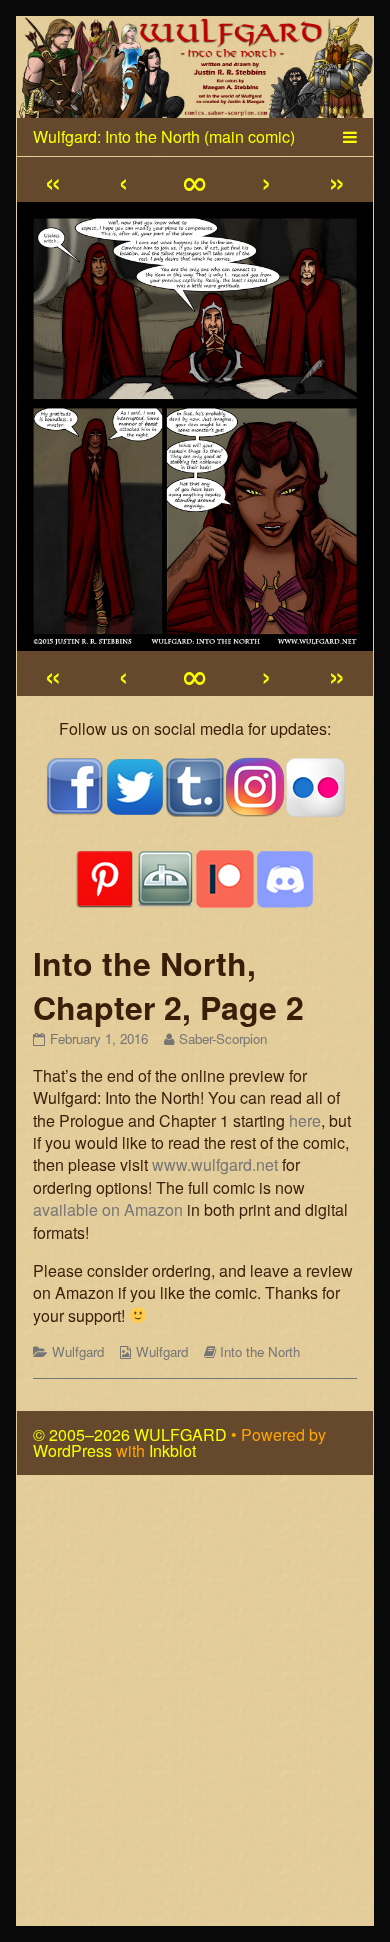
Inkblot (172, 1450)
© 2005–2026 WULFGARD (130, 1434)
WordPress (72, 1450)
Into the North (260, 1351)
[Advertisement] (195, 1708)
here (305, 1120)
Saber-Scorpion (222, 1038)
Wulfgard (78, 1351)
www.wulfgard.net (215, 1164)
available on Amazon (108, 1209)
